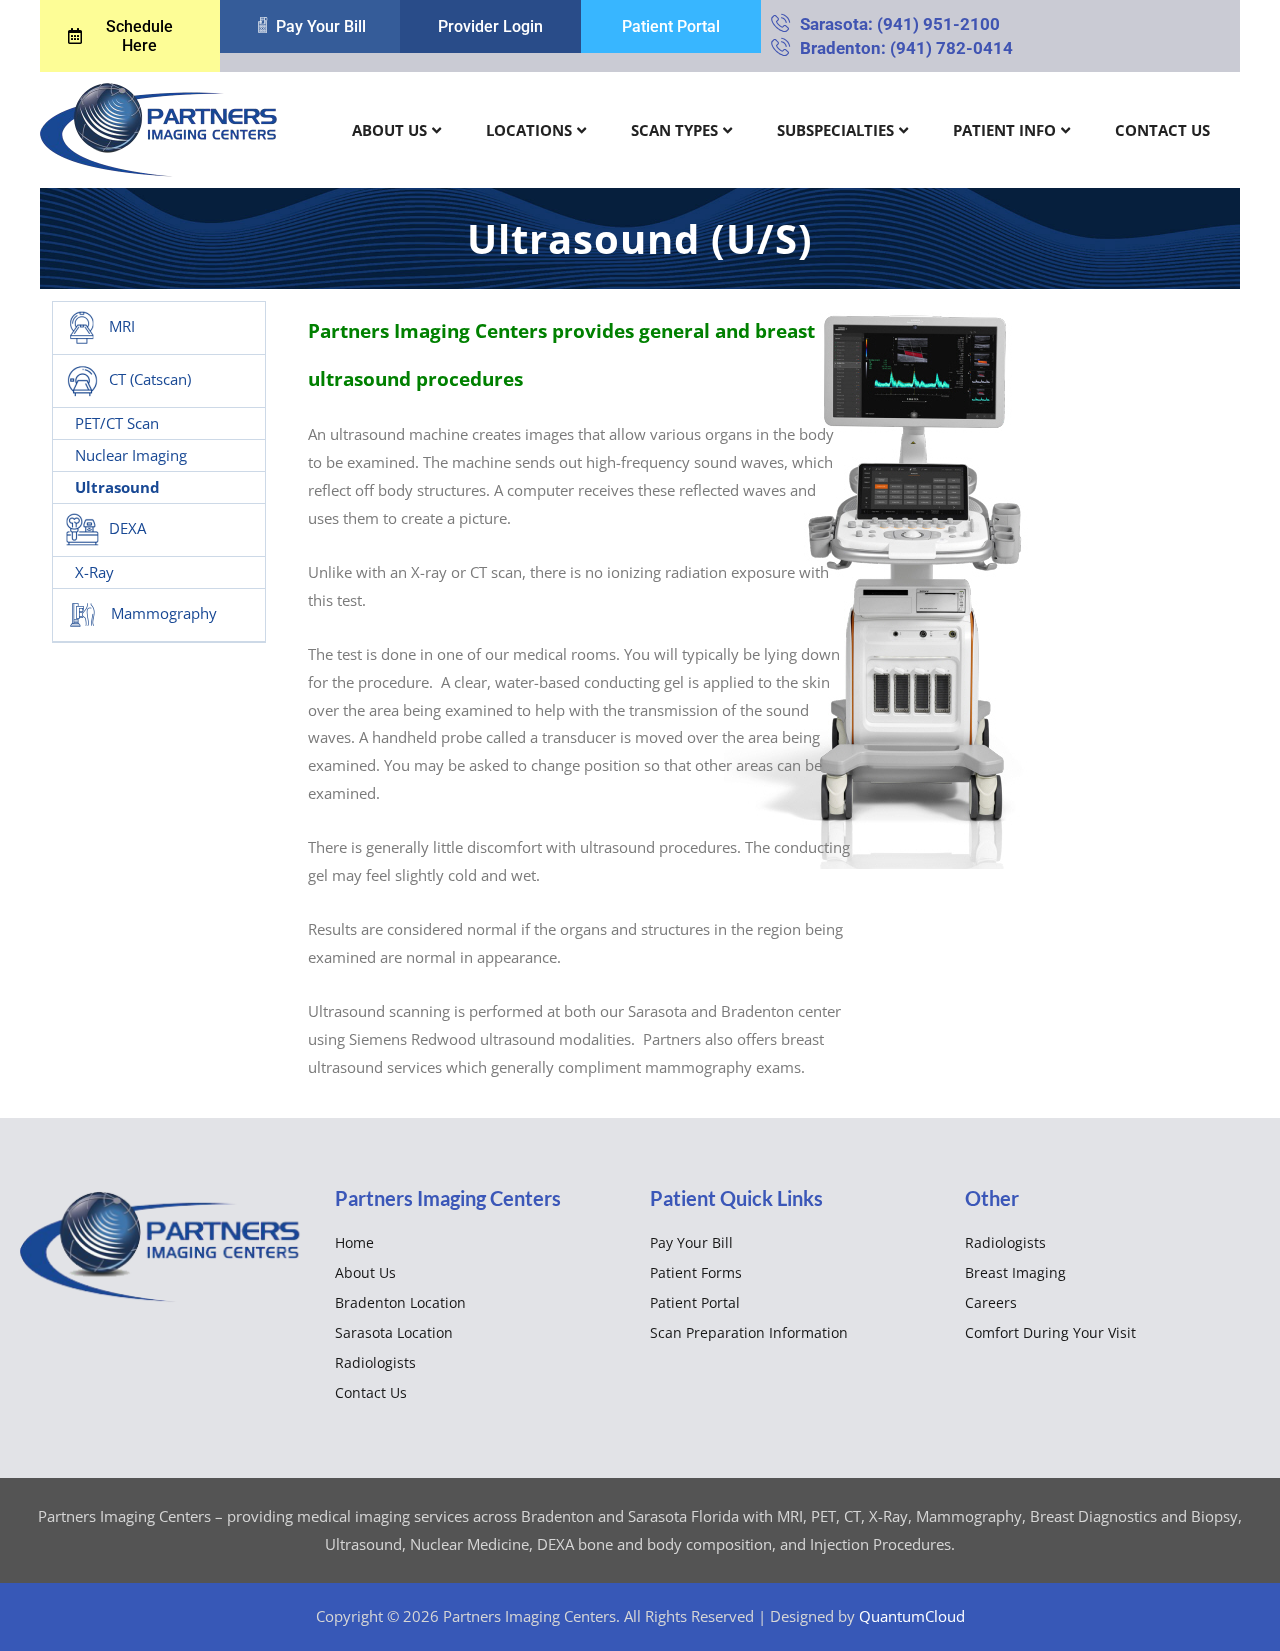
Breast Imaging (1015, 1272)
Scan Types (674, 130)
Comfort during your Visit (1050, 1332)
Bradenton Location (400, 1302)
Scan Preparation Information (749, 1332)
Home (354, 1242)
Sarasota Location (394, 1332)
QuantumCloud (912, 1616)
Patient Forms (696, 1272)
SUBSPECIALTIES (835, 130)
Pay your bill (691, 1242)
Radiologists (375, 1362)
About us (389, 130)
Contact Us (1162, 130)
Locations (529, 130)
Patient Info (1004, 130)
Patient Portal (695, 1302)
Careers (991, 1302)
